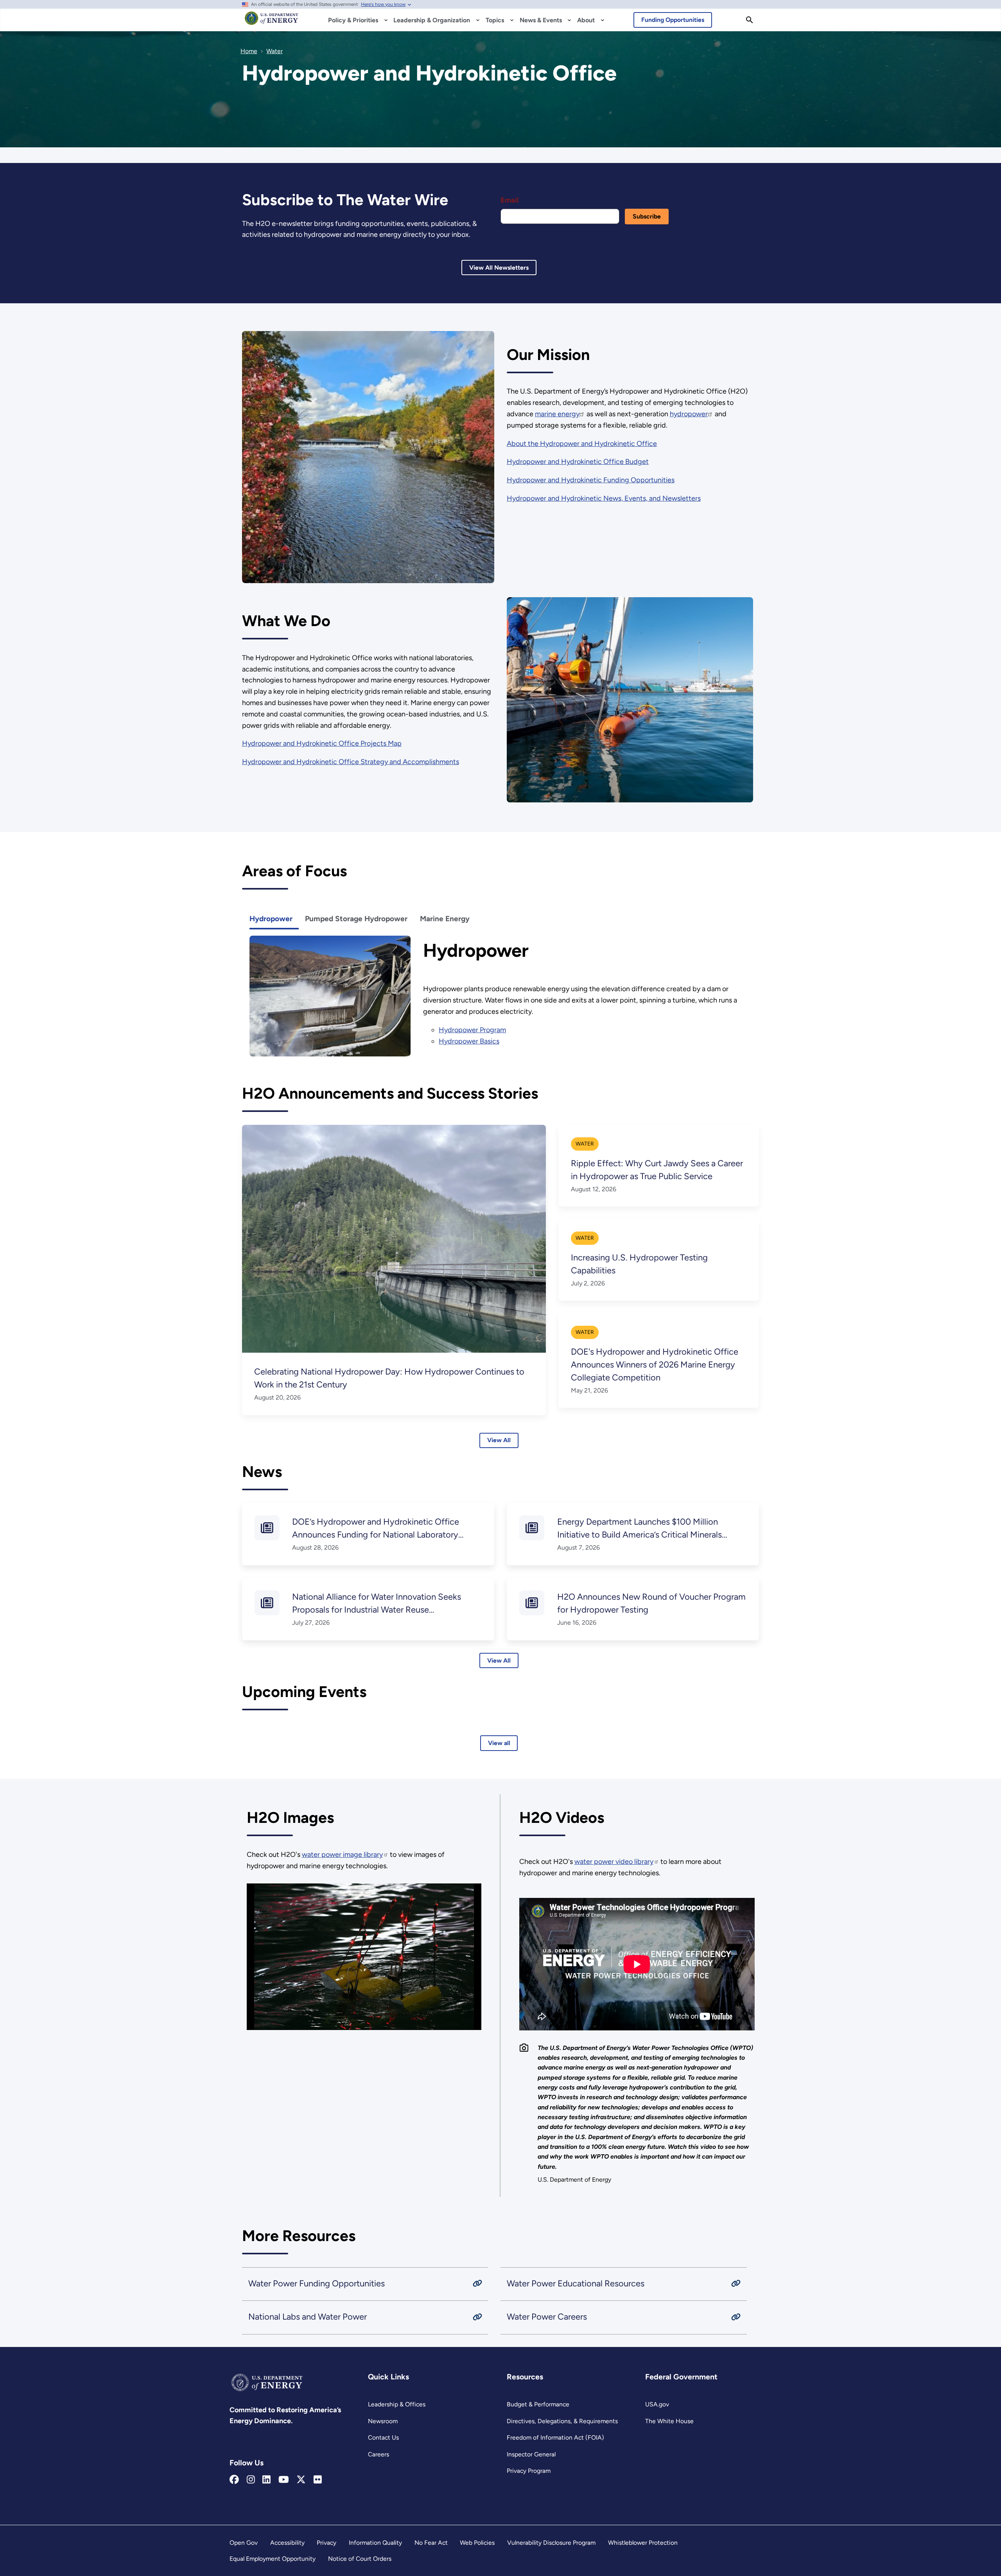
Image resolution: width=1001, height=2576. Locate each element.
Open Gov (244, 2543)
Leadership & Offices (397, 2404)
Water (585, 1144)
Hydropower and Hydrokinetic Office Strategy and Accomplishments (351, 762)
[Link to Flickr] (318, 2480)
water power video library (614, 1862)
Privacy (326, 2543)
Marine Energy (445, 919)
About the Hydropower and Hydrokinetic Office (582, 444)
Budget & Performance (538, 2404)
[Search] (750, 20)
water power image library (342, 1855)
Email (509, 200)
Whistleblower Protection (643, 2543)
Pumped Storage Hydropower (356, 919)
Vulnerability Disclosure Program (551, 2543)
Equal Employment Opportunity (273, 2559)
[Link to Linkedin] (266, 2480)
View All (499, 1440)
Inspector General (531, 2454)
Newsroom (383, 2421)
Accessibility (287, 2543)
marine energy (557, 414)
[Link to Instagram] (251, 2480)
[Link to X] (301, 2480)
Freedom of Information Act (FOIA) (555, 2437)
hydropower (689, 414)
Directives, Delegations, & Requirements (562, 2421)
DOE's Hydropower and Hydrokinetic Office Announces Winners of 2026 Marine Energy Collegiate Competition (655, 1365)
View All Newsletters (499, 268)
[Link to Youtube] (284, 2480)
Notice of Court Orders (360, 2559)
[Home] (272, 22)
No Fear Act (431, 2543)
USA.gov (657, 2404)
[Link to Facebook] (234, 2480)
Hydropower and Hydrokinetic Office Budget (578, 462)
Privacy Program (529, 2471)
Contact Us (383, 2437)
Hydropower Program (472, 1030)
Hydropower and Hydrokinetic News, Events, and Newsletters (604, 498)
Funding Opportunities (673, 20)
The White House (669, 2421)
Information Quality (375, 2543)
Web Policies (477, 2543)
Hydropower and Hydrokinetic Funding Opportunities (591, 480)
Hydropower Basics (469, 1041)
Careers (379, 2454)
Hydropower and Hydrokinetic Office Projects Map (322, 743)
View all (499, 1743)
